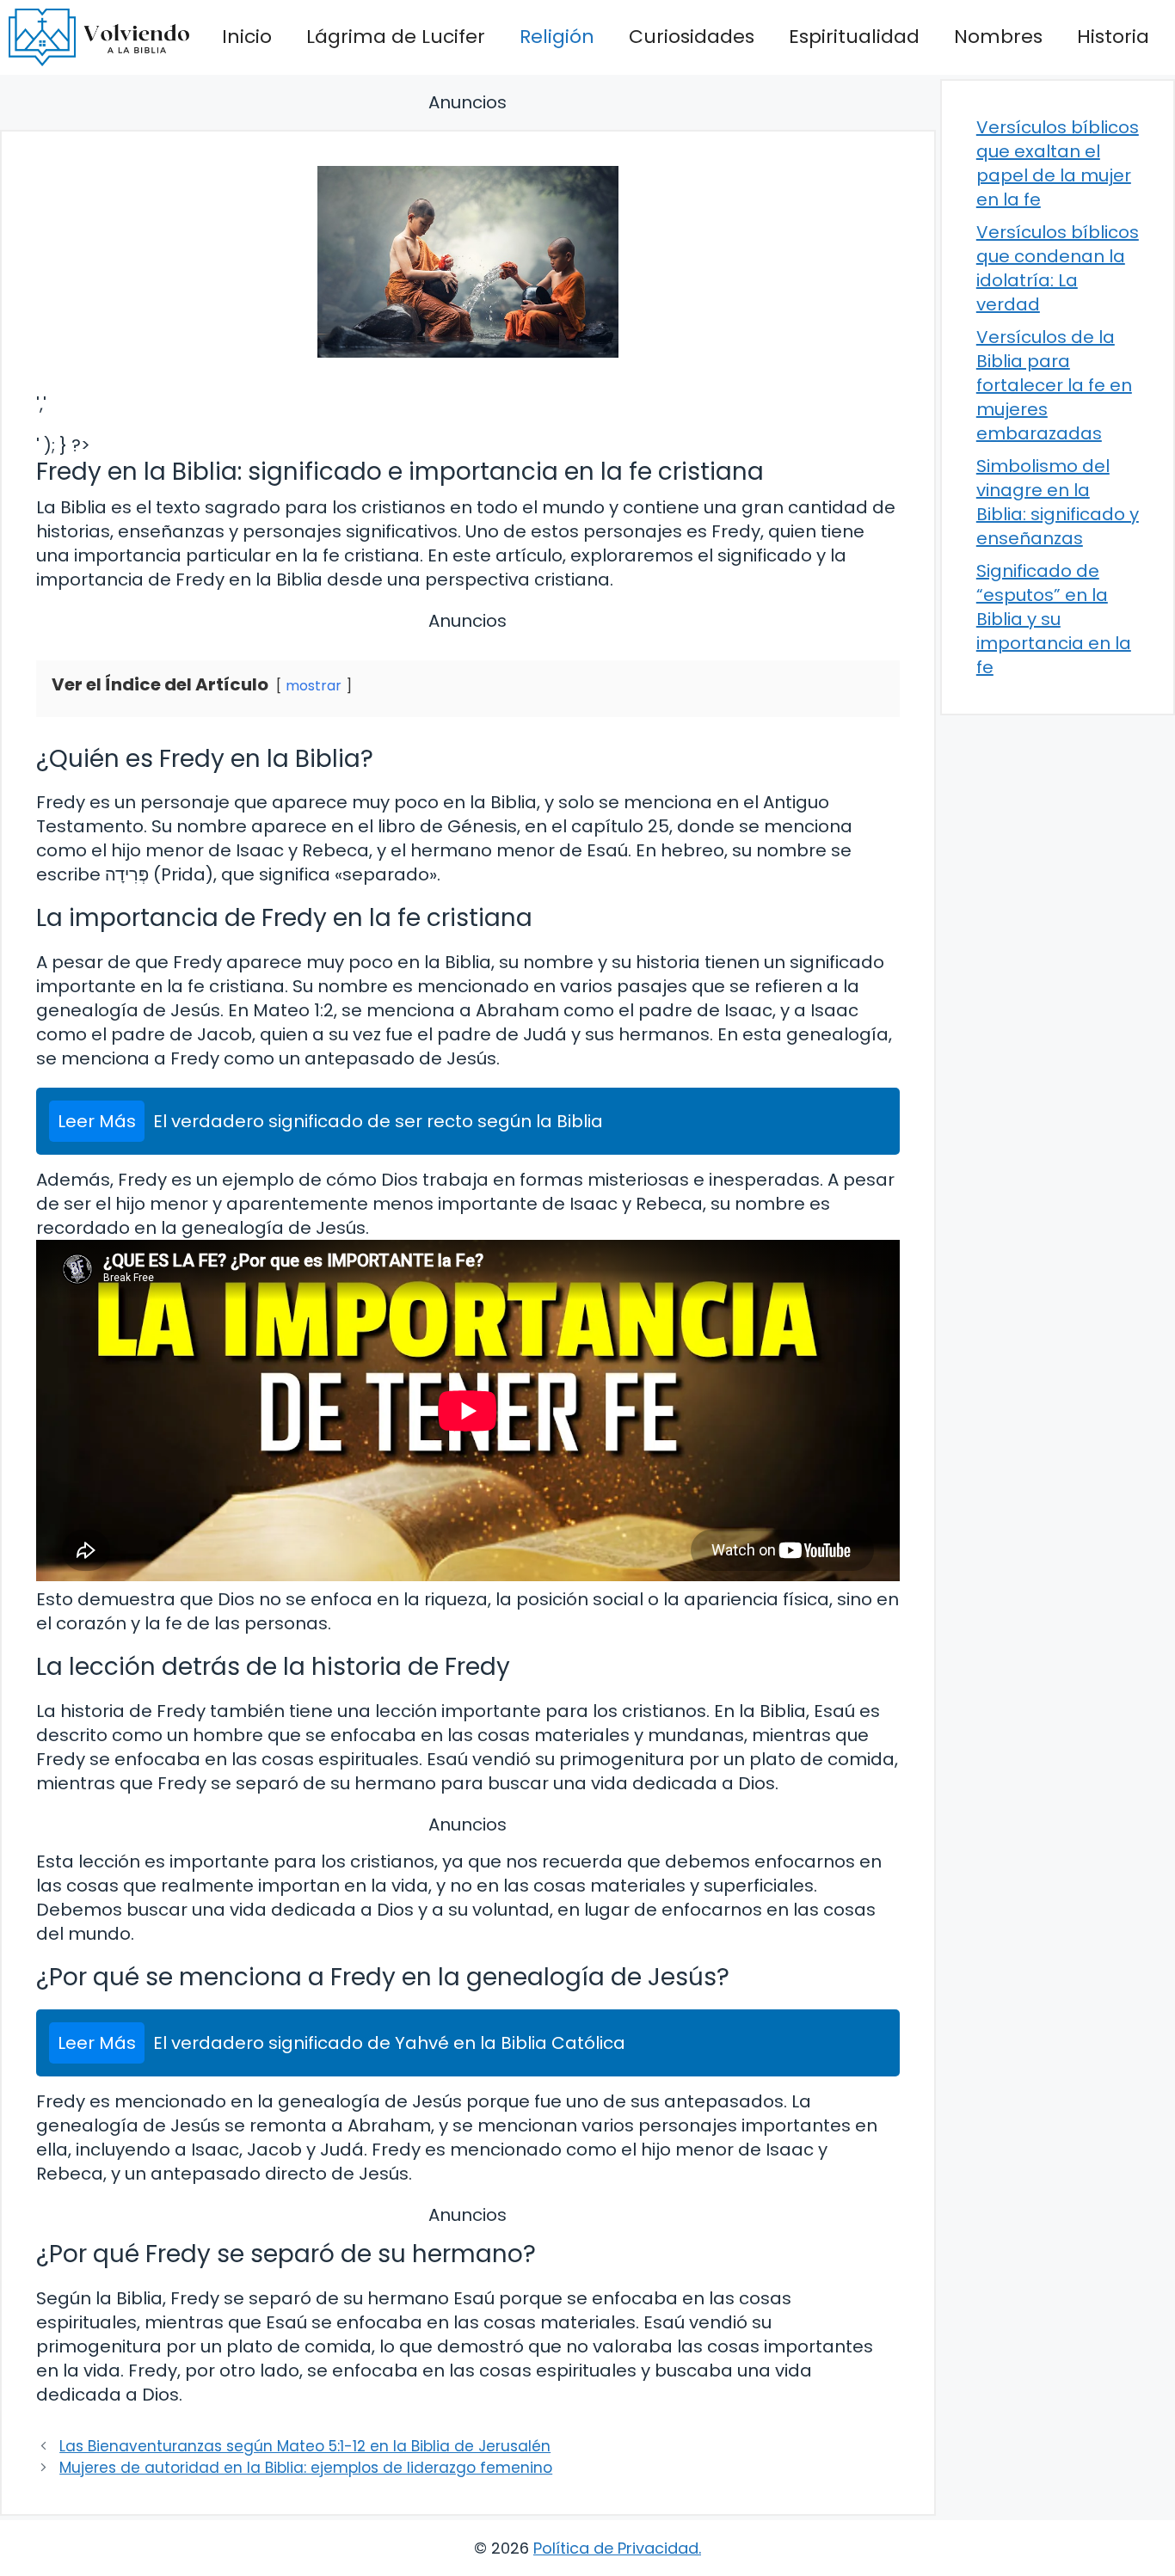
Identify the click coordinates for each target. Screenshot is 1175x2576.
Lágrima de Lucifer (396, 37)
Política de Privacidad (616, 2548)
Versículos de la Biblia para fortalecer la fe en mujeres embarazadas (1054, 385)
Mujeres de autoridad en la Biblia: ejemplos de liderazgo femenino (306, 2468)
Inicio (247, 37)
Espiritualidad (854, 37)
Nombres (998, 37)
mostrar (314, 686)
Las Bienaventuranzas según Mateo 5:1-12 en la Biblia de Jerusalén (305, 2446)
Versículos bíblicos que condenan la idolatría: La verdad (1058, 268)
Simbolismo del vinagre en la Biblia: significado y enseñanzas (1058, 502)
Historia (1113, 37)
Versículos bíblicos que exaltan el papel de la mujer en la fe (1058, 163)
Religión (557, 37)
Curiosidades (692, 37)
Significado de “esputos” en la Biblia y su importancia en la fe (1054, 619)
